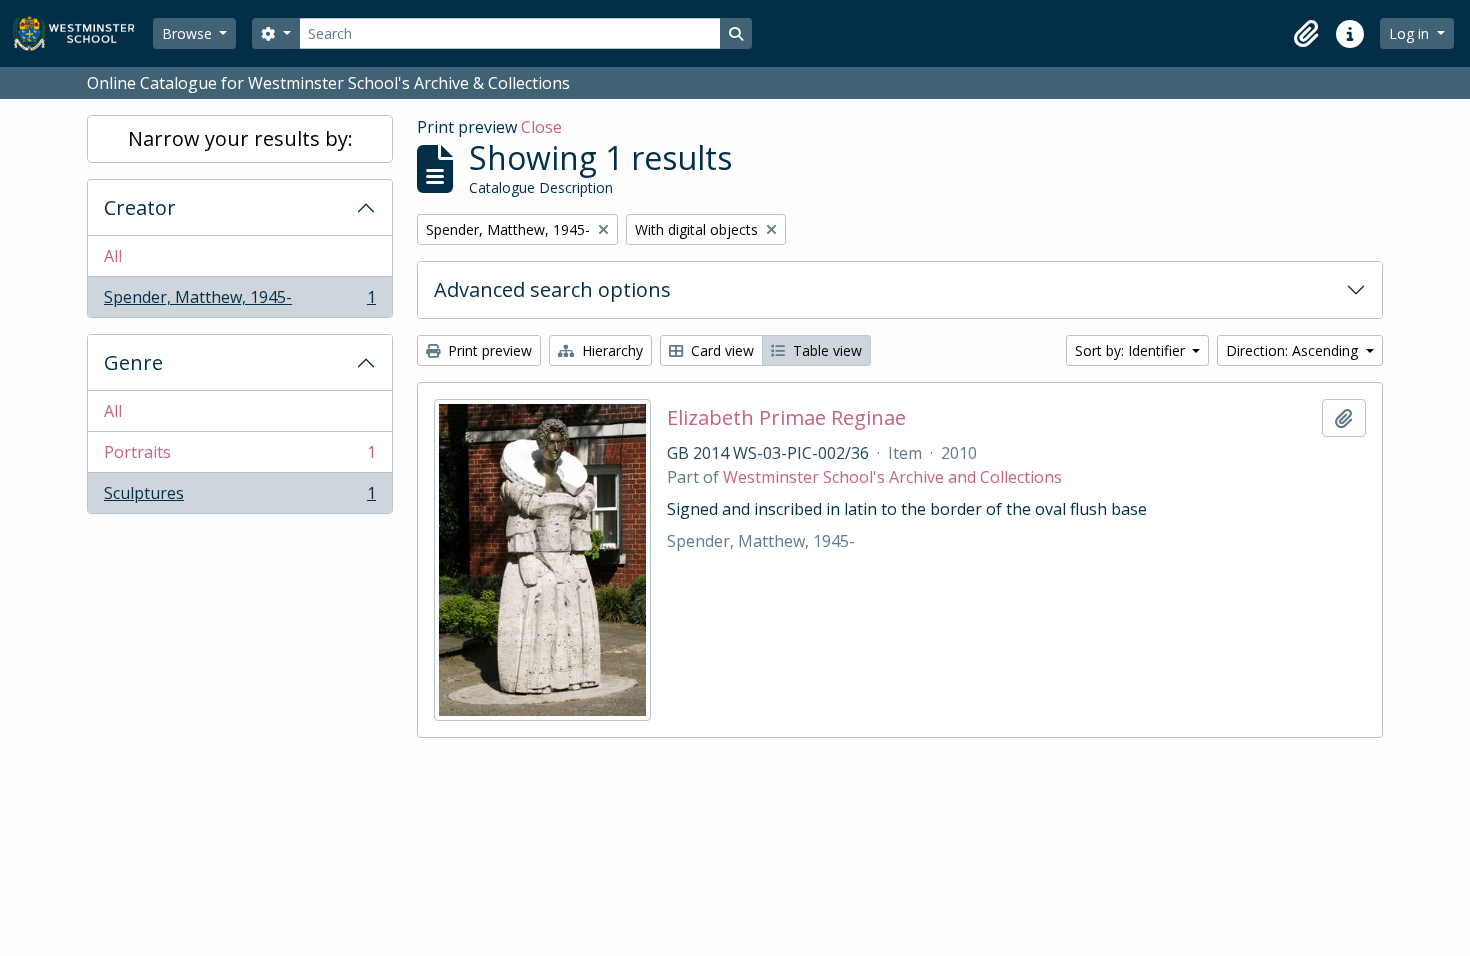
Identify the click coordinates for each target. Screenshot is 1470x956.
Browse (189, 33)
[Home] (82, 33)
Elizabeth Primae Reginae (786, 418)
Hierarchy (610, 350)
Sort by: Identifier (1132, 350)
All (113, 256)
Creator (140, 207)
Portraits (239, 457)
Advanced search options (552, 289)
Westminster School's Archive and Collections (892, 477)
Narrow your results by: (240, 138)
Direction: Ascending (1294, 350)
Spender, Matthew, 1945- (239, 301)
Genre (133, 362)
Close (541, 127)
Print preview (488, 350)
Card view (720, 350)
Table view (825, 350)
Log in (1411, 33)
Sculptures (239, 497)
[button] (1306, 34)
